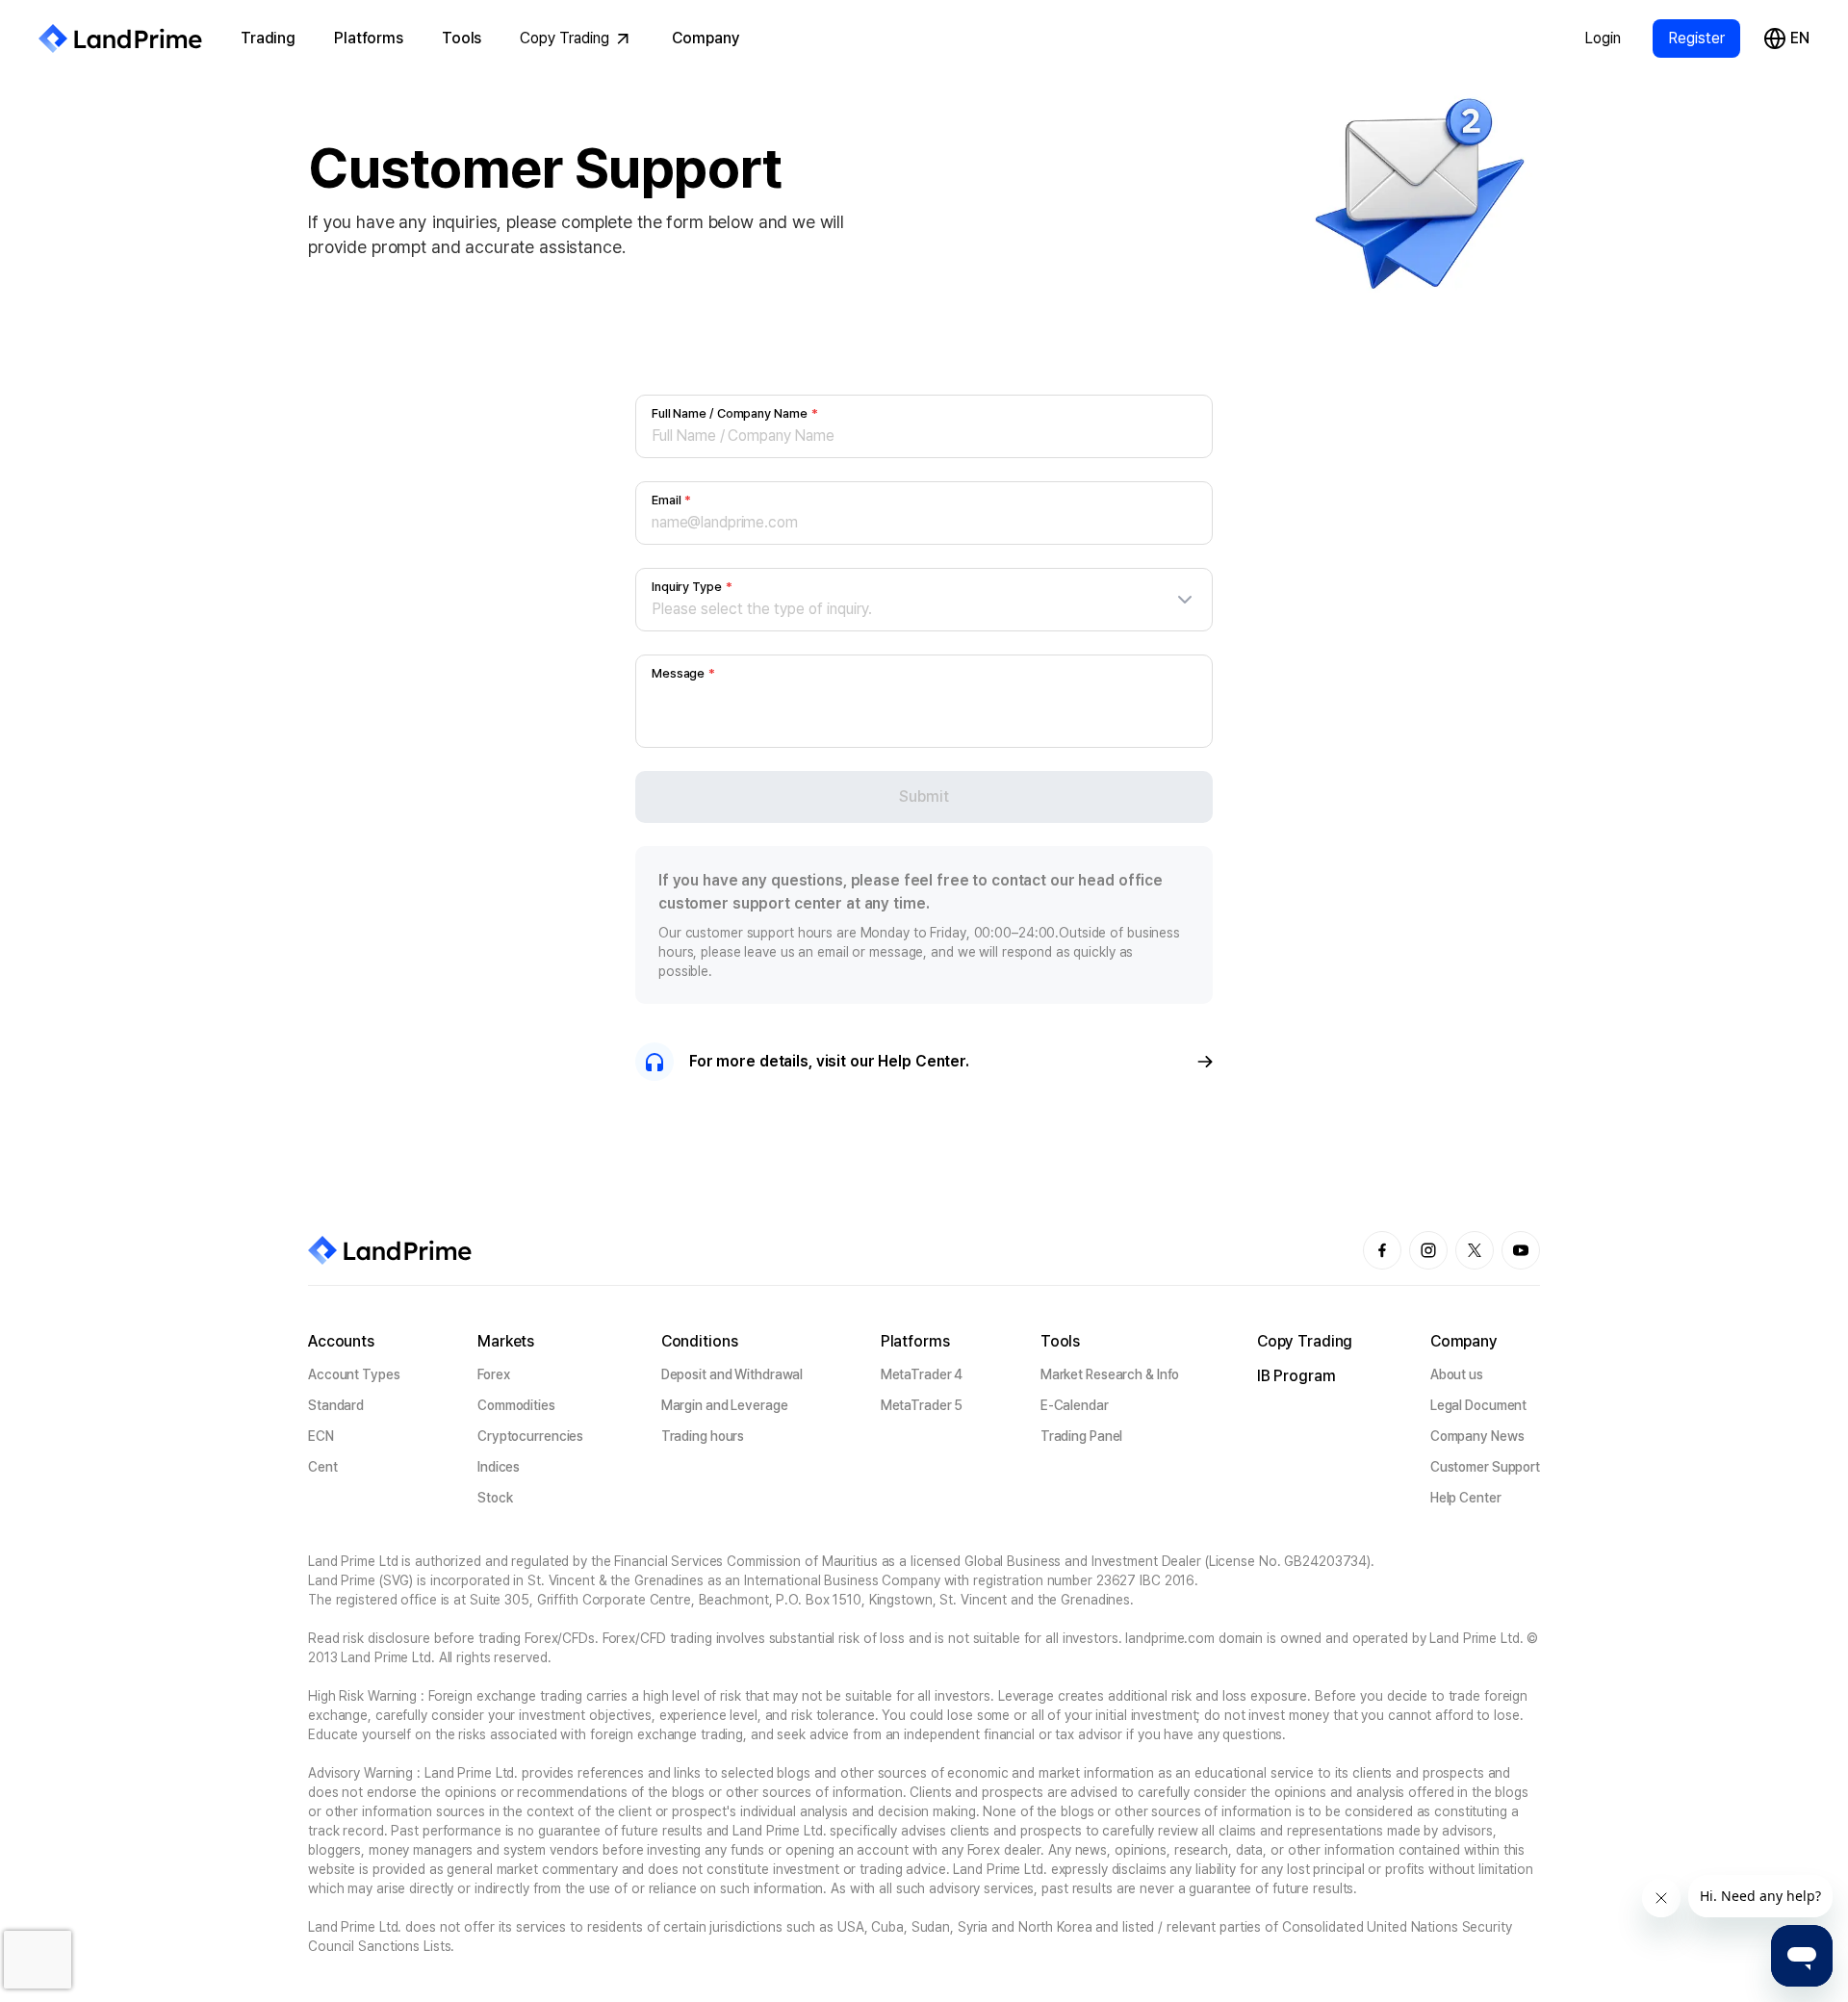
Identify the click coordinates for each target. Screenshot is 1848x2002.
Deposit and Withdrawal (732, 1374)
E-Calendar (1075, 1405)
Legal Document (1478, 1405)
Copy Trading (565, 38)
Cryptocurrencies (530, 1436)
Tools (462, 38)
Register (1696, 38)
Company (706, 38)
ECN (321, 1436)
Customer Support (1485, 1467)
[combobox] (924, 609)
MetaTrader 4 (922, 1374)
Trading (268, 38)
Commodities (516, 1405)
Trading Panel (1082, 1436)
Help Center (1466, 1498)
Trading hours (703, 1436)
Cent (323, 1467)
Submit (924, 796)
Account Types (354, 1374)
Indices (499, 1467)
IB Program (1296, 1376)
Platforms (369, 38)
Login (1603, 38)
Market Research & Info (1110, 1374)
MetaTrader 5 (922, 1405)
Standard (336, 1405)
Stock (495, 1498)
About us (1457, 1374)
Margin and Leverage (725, 1405)
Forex (493, 1374)
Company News (1477, 1436)
